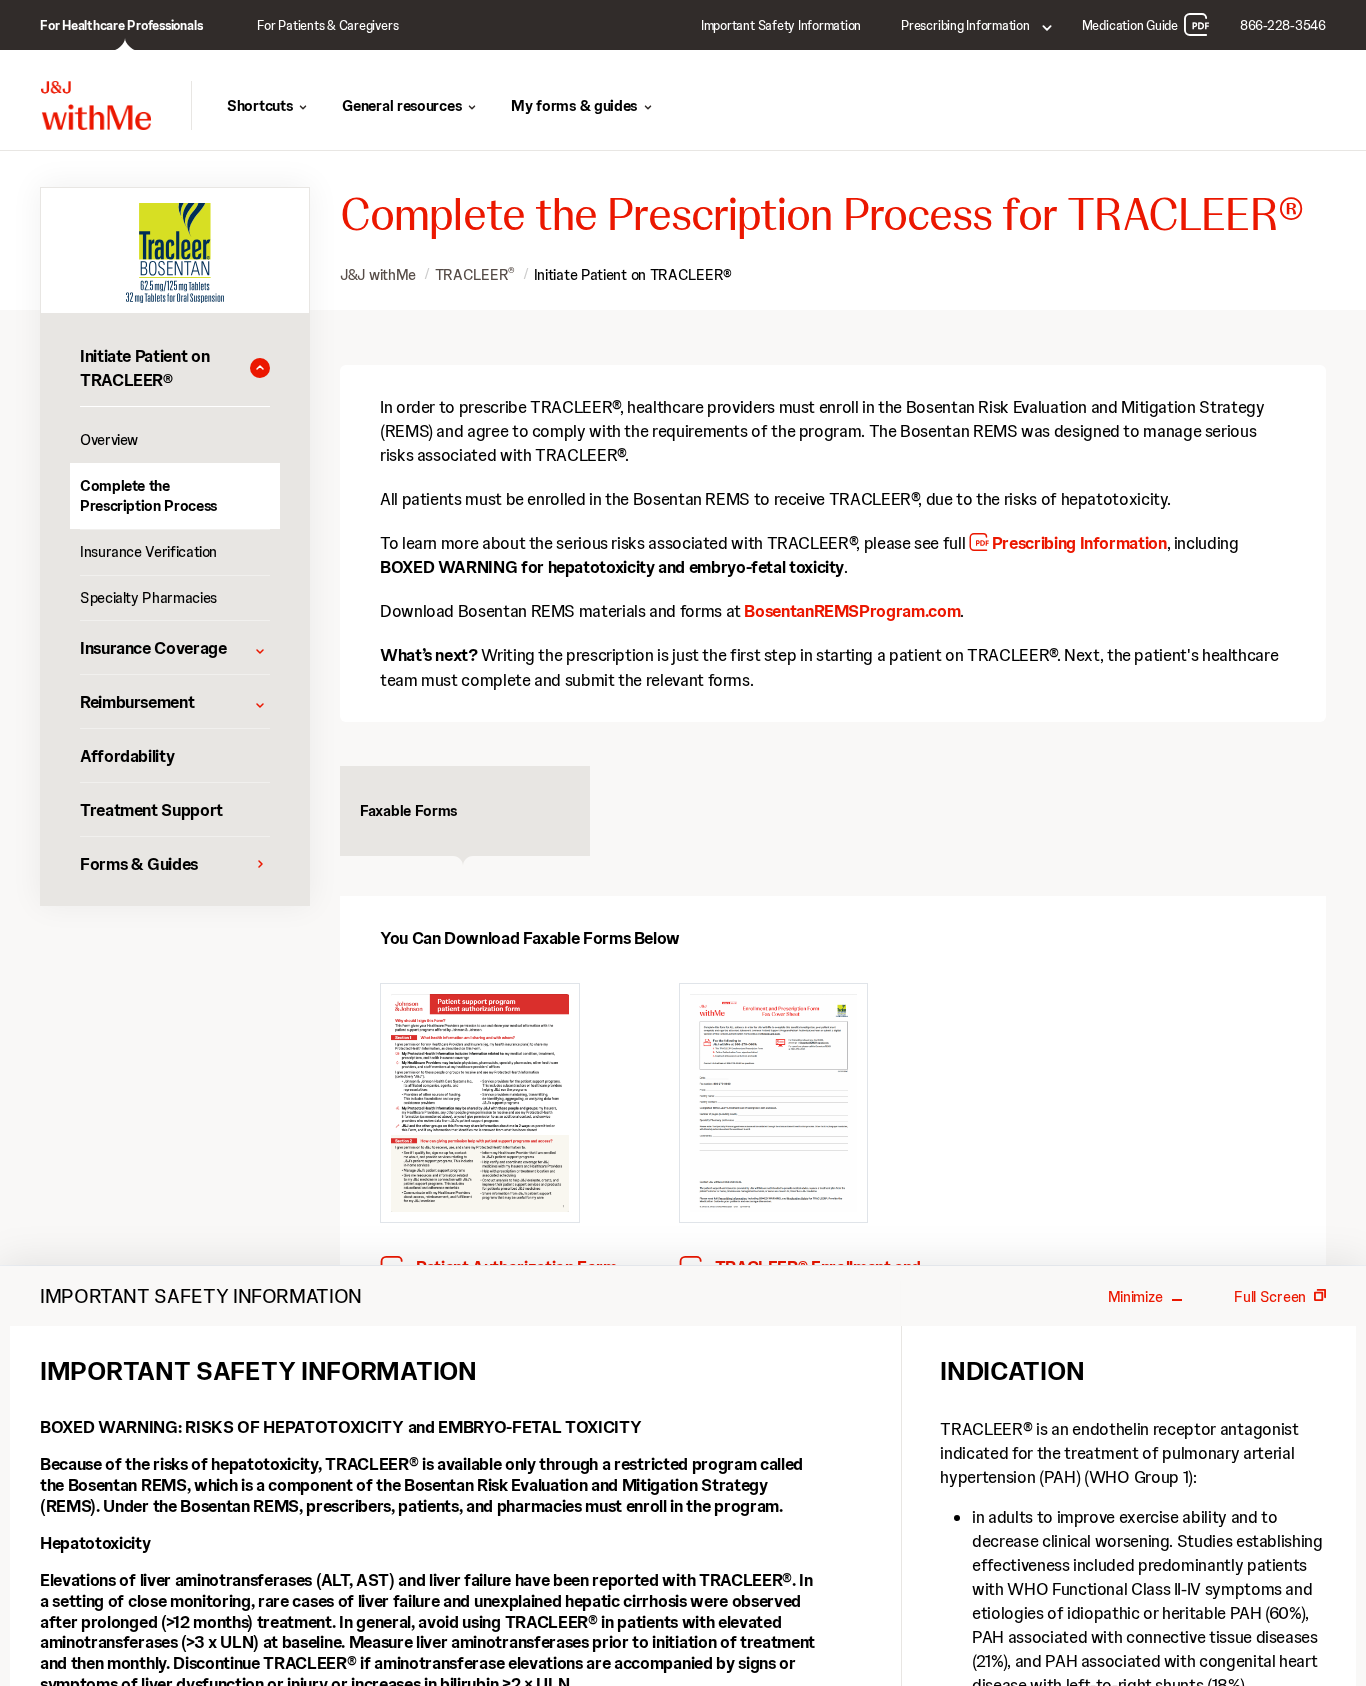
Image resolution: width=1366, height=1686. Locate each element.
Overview (109, 440)
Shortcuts (259, 106)
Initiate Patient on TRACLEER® (633, 275)
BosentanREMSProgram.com (852, 611)
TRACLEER (475, 275)
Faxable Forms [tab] (408, 811)
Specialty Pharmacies (148, 598)
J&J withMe (378, 275)
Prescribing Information (1079, 543)
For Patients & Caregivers (327, 25)
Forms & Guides (139, 864)
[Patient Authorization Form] (480, 1104)
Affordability (127, 756)
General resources (401, 106)
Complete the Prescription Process (148, 496)
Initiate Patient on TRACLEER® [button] (144, 368)
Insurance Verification (148, 552)
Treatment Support (151, 810)
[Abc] (773, 1104)
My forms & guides (574, 106)
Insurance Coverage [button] (153, 648)
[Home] (96, 105)
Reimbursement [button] (137, 702)
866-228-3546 (1283, 25)
